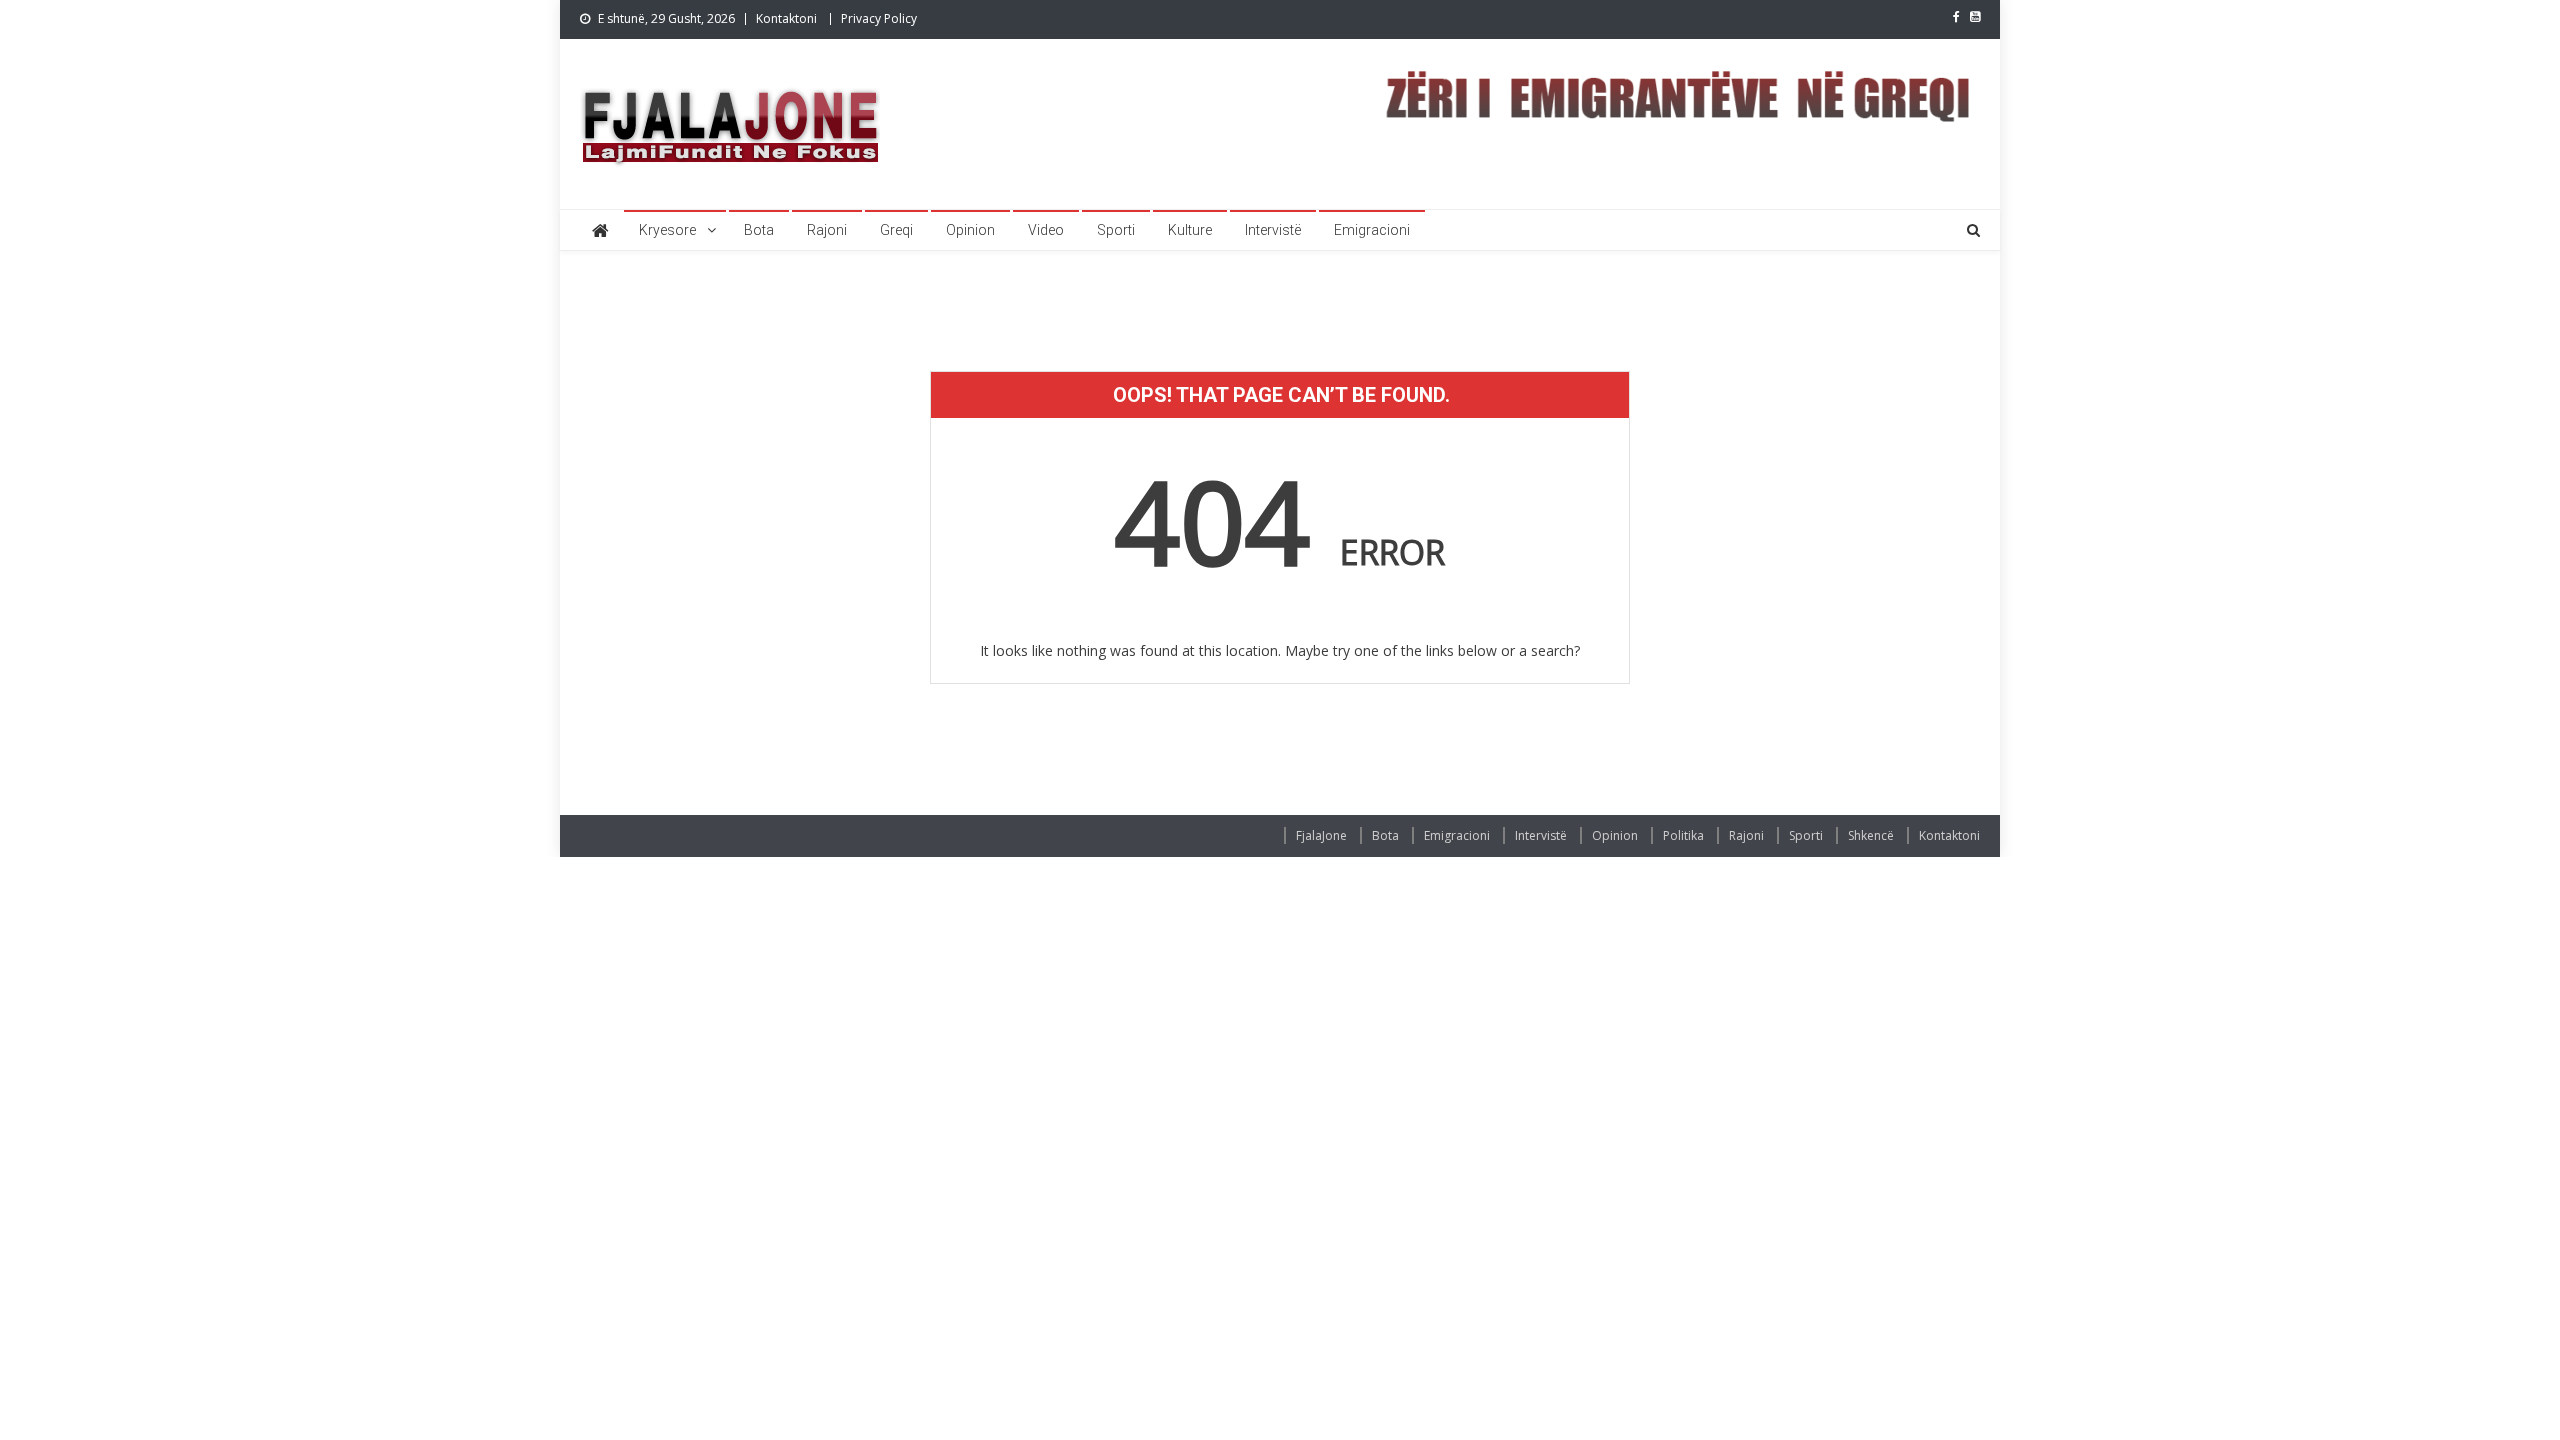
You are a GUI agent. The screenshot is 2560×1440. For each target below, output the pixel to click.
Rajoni (827, 230)
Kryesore (667, 230)
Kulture (1190, 230)
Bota (759, 230)
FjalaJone (1321, 835)
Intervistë (1273, 230)
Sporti (1116, 230)
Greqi (896, 230)
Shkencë (1871, 835)
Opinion (970, 230)
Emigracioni (1372, 230)
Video (1046, 230)
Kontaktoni (786, 18)
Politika (1683, 835)
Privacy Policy (879, 18)
